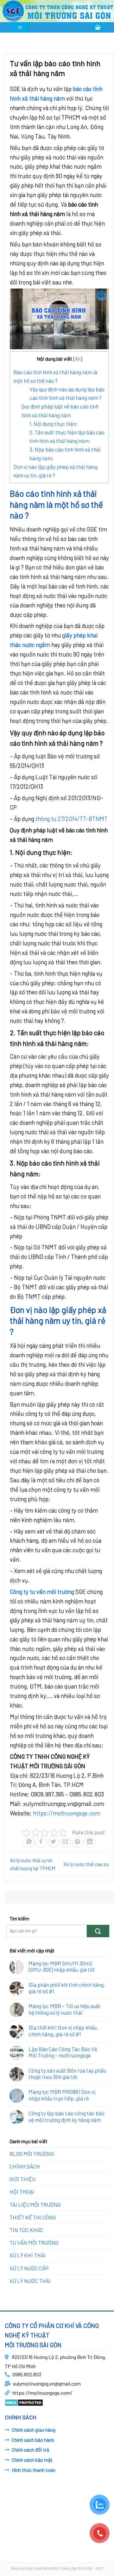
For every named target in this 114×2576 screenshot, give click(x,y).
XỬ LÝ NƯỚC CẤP (29, 2268)
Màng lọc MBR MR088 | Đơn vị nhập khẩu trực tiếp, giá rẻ (62, 2095)
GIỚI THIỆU (22, 2179)
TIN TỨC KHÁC (26, 2230)
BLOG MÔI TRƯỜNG (32, 2154)
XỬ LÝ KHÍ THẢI (28, 2255)
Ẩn (78, 359)
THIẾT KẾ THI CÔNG (33, 2217)
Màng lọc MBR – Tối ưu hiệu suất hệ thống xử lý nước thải (65, 2009)
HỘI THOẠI (22, 2192)
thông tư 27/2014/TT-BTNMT (72, 819)
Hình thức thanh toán (34, 2470)
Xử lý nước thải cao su (86, 1864)
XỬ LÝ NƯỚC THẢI (30, 2281)
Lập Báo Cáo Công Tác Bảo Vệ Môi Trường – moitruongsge (63, 2052)
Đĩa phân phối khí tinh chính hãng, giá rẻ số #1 (67, 1988)
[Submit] (98, 1931)
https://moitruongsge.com (66, 1813)
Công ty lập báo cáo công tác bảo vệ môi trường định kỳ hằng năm (66, 2116)
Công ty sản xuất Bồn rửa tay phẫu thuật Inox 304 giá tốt (67, 2074)
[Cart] (98, 27)
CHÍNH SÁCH (25, 2166)
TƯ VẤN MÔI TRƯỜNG (34, 2243)
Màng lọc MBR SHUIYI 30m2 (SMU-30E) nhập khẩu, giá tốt (62, 1966)
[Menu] (20, 27)
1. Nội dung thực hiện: (54, 424)
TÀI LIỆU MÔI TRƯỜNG (35, 2205)
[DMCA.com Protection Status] (24, 2402)
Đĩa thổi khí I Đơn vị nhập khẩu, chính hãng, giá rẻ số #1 (63, 2031)
